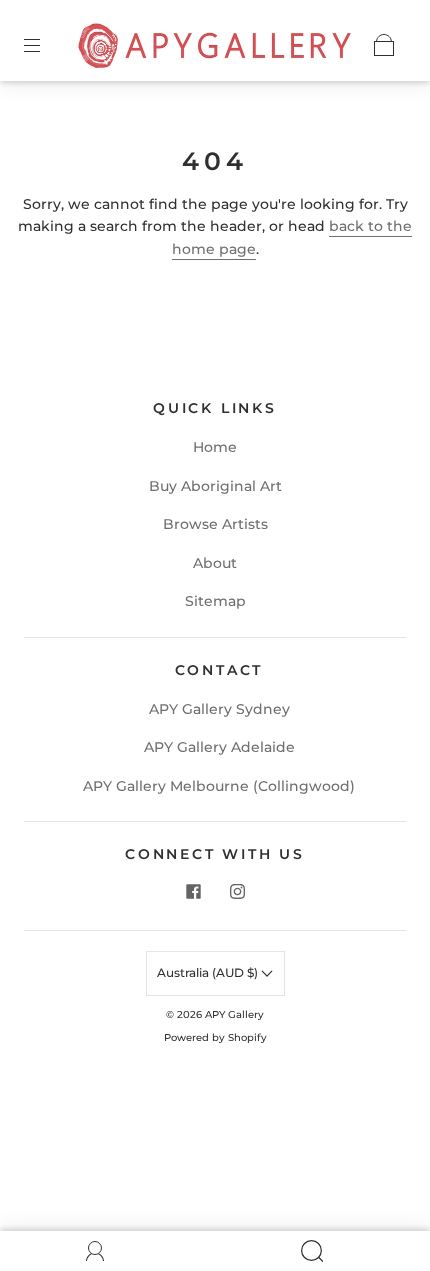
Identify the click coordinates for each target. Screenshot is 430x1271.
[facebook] (193, 892)
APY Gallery (234, 1014)
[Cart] (384, 45)
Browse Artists (215, 524)
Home (215, 447)
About (215, 563)
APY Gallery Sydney (219, 709)
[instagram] (237, 892)
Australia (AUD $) (209, 972)
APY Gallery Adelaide (219, 747)
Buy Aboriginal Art (215, 486)
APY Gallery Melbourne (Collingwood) (219, 786)
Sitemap (215, 601)
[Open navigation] (46, 45)
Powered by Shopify (215, 1037)
